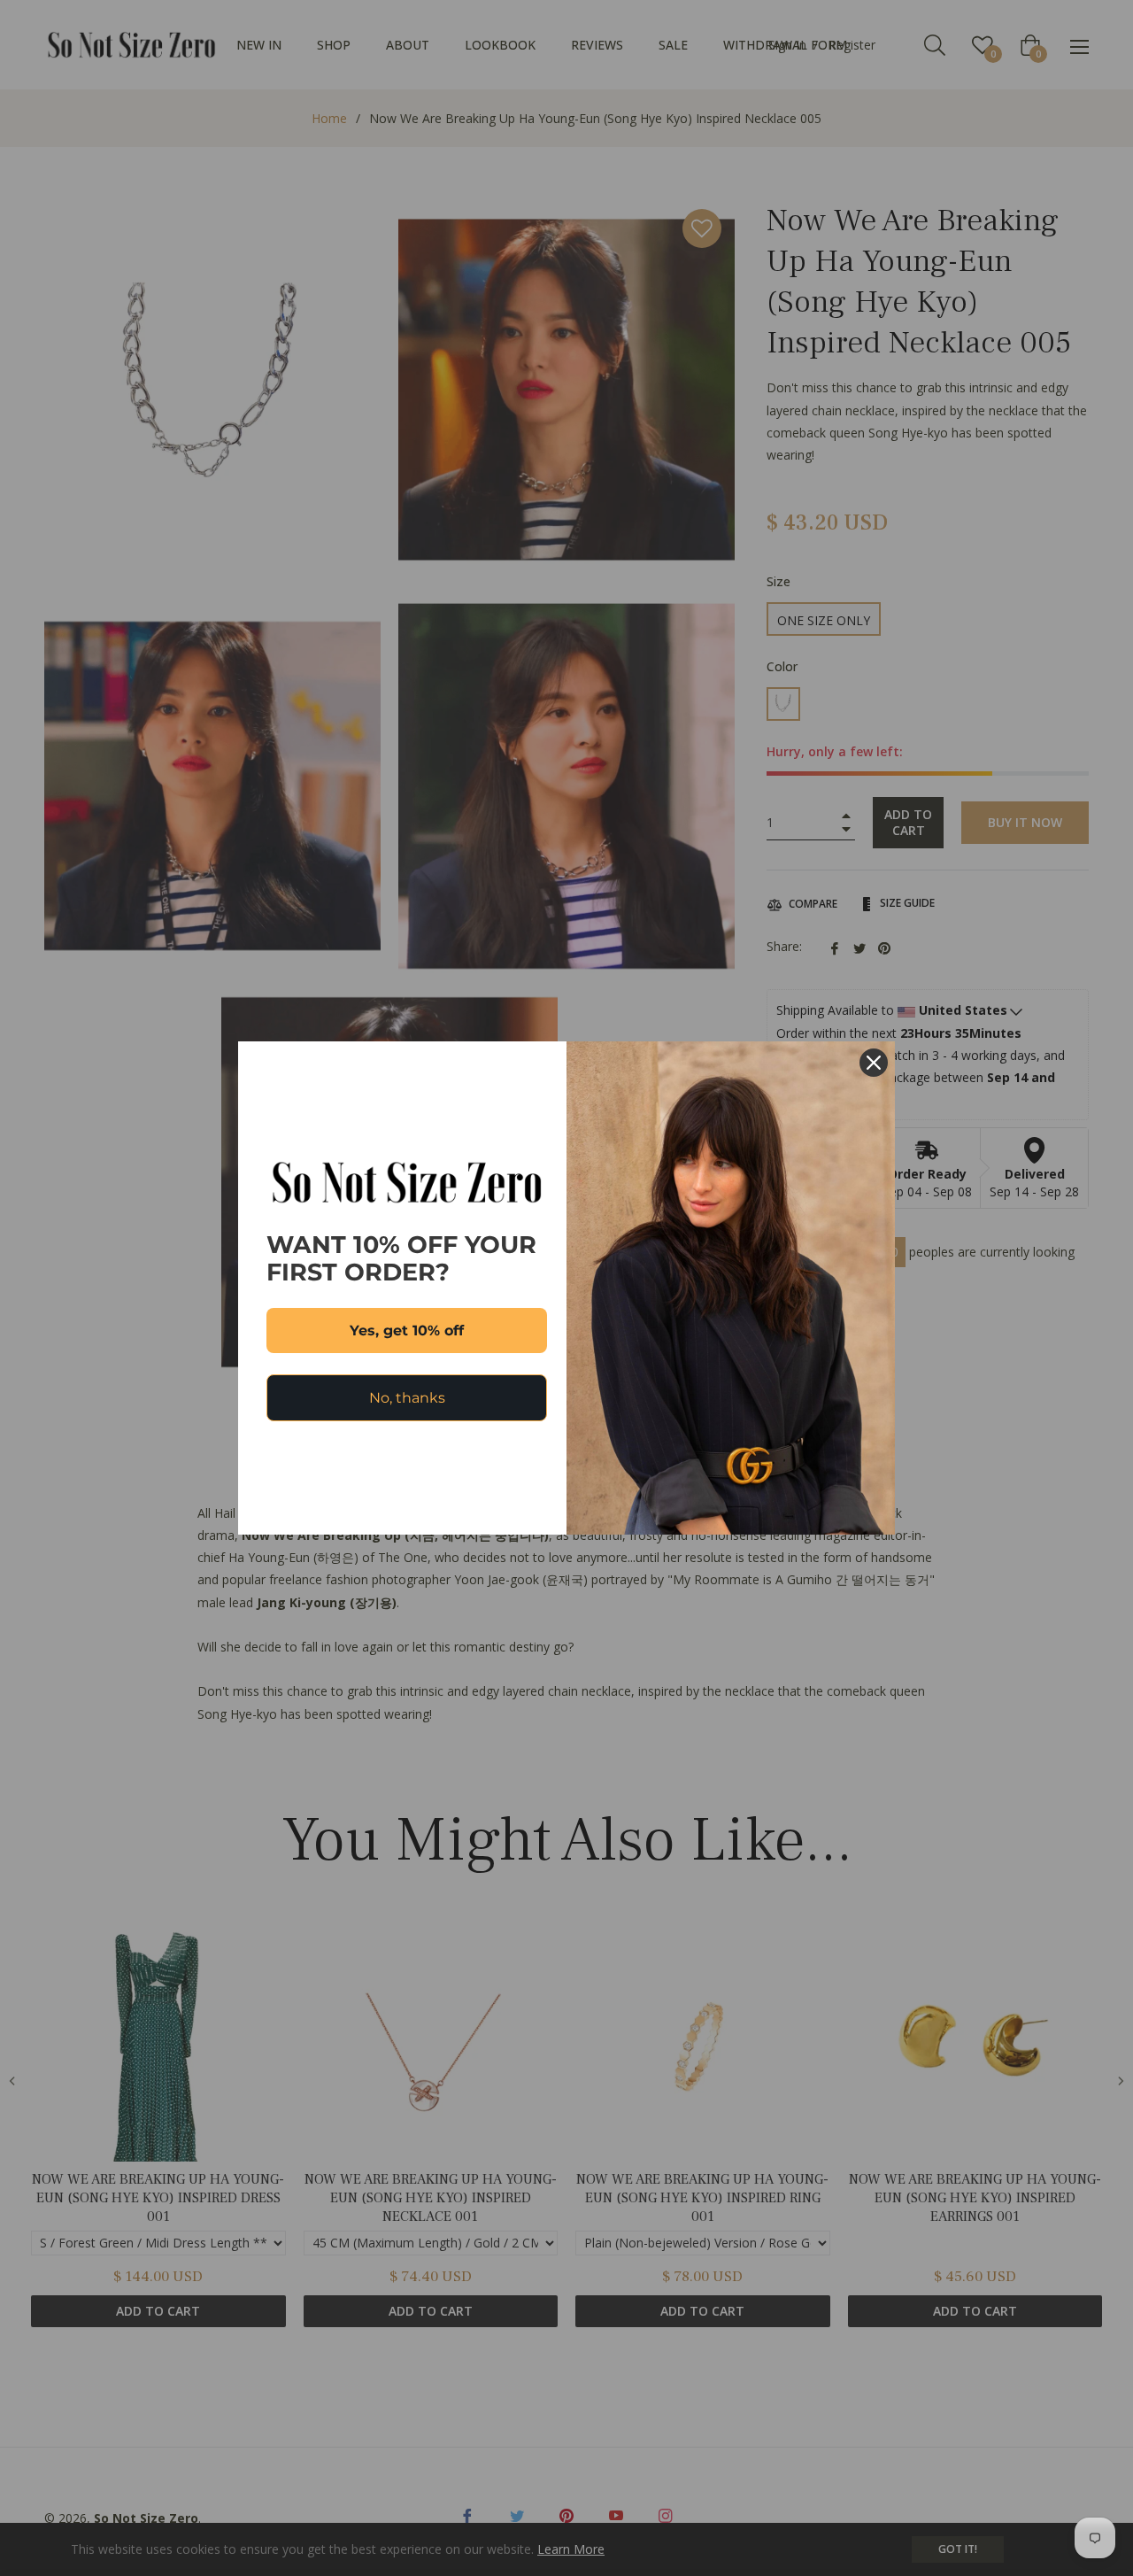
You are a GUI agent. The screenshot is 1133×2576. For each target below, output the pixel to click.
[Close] (874, 1063)
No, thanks (407, 1398)
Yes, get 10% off (407, 1331)
